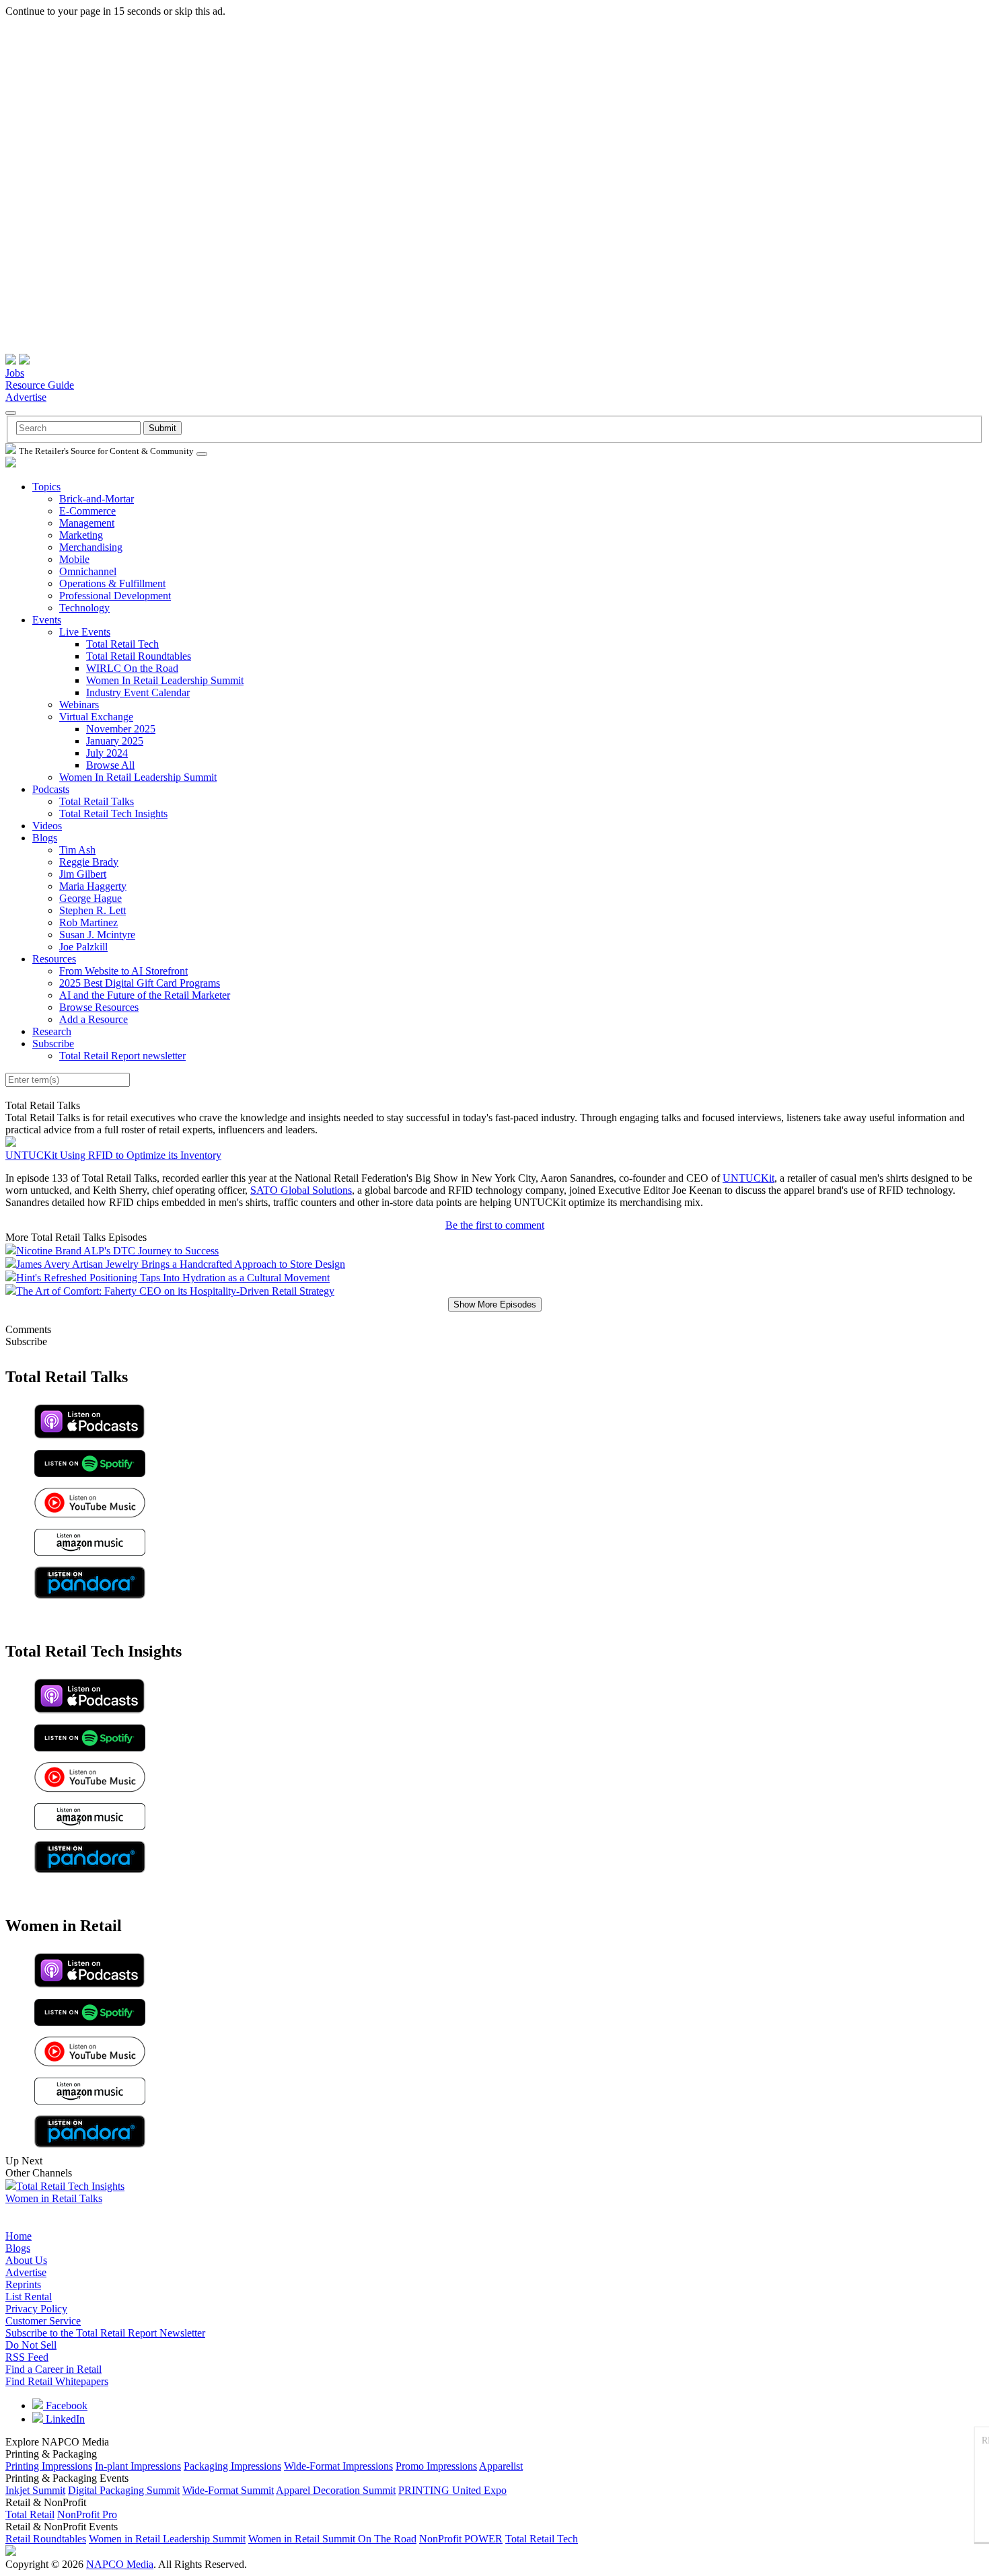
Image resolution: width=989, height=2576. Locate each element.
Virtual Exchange (96, 717)
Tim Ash (77, 850)
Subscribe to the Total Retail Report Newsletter (105, 2333)
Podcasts (51, 789)
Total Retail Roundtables (139, 656)
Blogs (45, 838)
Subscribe (53, 1044)
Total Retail (30, 2514)
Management (87, 523)
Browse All (110, 765)
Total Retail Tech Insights (113, 813)
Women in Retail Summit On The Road (332, 2539)
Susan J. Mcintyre (97, 935)
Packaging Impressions (232, 2466)
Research (52, 1031)
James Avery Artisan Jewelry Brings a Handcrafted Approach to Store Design (181, 1264)
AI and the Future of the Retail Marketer (145, 995)
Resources (54, 959)
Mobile (74, 559)
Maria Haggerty (93, 886)
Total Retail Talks (97, 801)
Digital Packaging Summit (124, 2490)
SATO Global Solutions (301, 1190)
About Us (26, 2260)
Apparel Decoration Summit (336, 2490)
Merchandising (91, 547)
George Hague (90, 898)
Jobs (15, 373)
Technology (84, 608)
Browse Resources (99, 1007)
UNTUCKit (748, 1178)
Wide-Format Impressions (338, 2466)
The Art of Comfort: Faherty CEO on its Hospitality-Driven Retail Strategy (175, 1291)
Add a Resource (94, 1019)
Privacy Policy (36, 2309)
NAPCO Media (120, 2564)
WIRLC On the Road (132, 668)
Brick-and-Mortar (97, 499)
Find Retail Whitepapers (57, 2381)
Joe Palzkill (83, 947)
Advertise (26, 397)
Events (47, 620)
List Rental (29, 2297)
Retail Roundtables (46, 2539)
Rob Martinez (88, 922)
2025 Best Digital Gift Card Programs (140, 983)
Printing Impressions (49, 2466)
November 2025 (121, 729)
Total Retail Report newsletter (122, 1056)
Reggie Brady (89, 862)
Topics (46, 487)
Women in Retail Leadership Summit (167, 2539)
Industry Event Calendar (138, 692)
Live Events (85, 632)
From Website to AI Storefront (123, 971)
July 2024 (107, 753)
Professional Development (115, 596)
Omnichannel (88, 571)
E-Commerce (87, 511)
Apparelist (501, 2466)
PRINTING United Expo (452, 2490)
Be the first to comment (495, 1225)
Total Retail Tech (122, 644)
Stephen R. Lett (93, 910)
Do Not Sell (31, 2345)
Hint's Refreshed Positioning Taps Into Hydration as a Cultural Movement (173, 1278)
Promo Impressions (436, 2466)
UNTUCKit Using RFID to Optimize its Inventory (113, 1155)
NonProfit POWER (461, 2539)
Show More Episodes (495, 1304)
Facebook (65, 2405)
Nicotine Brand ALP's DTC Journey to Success (117, 1251)
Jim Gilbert (83, 874)
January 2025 (115, 741)
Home (19, 2236)
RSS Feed (27, 2357)
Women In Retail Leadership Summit (165, 680)
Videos (47, 826)
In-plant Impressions (138, 2466)
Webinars (79, 705)
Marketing (81, 535)
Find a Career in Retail (53, 2369)
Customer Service (43, 2321)
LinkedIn (64, 2419)
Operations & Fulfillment (112, 583)
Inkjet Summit (35, 2490)
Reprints (23, 2284)
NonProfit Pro (87, 2514)
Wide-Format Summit (228, 2490)
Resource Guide (40, 385)
